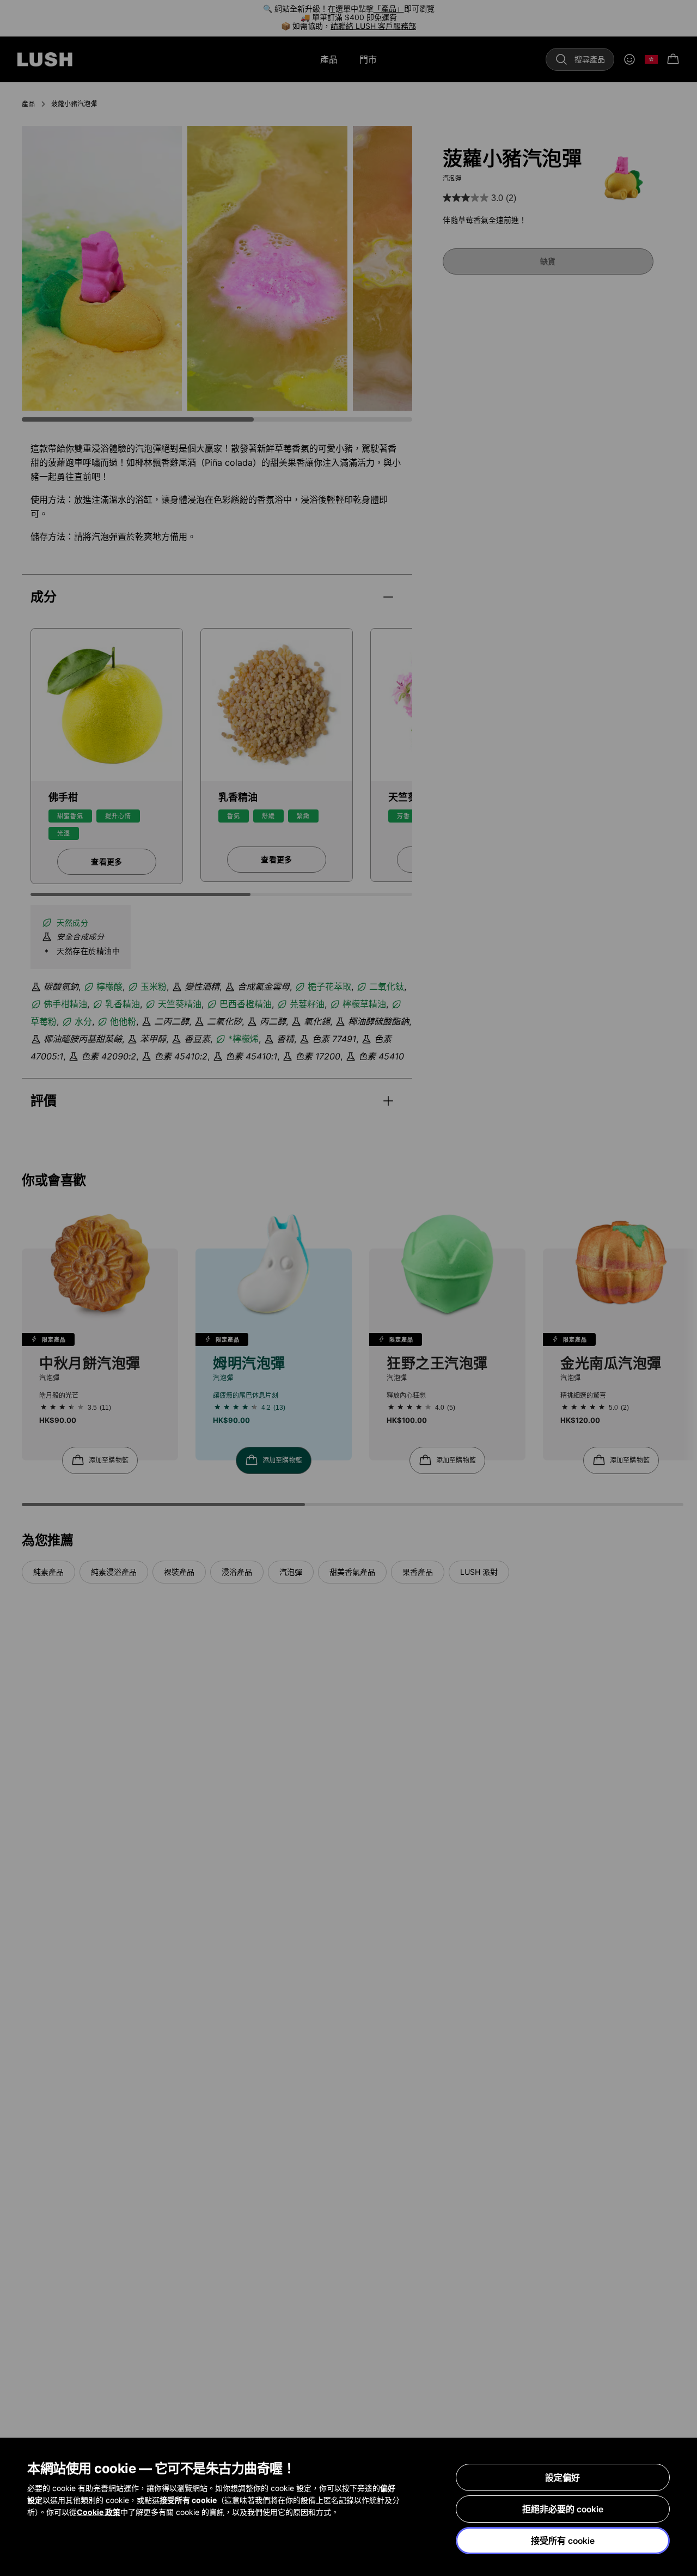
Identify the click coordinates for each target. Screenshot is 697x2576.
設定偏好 (563, 2477)
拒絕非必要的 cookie (563, 2509)
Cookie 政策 (99, 2512)
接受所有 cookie (563, 2541)
